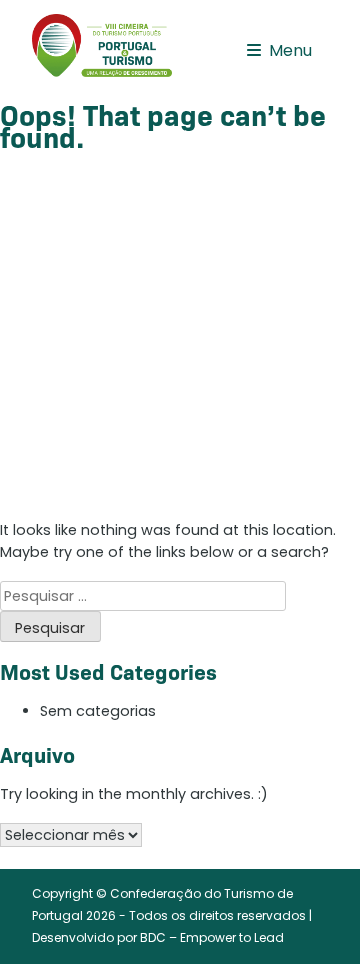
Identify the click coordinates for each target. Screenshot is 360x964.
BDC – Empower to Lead (212, 937)
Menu (290, 50)
